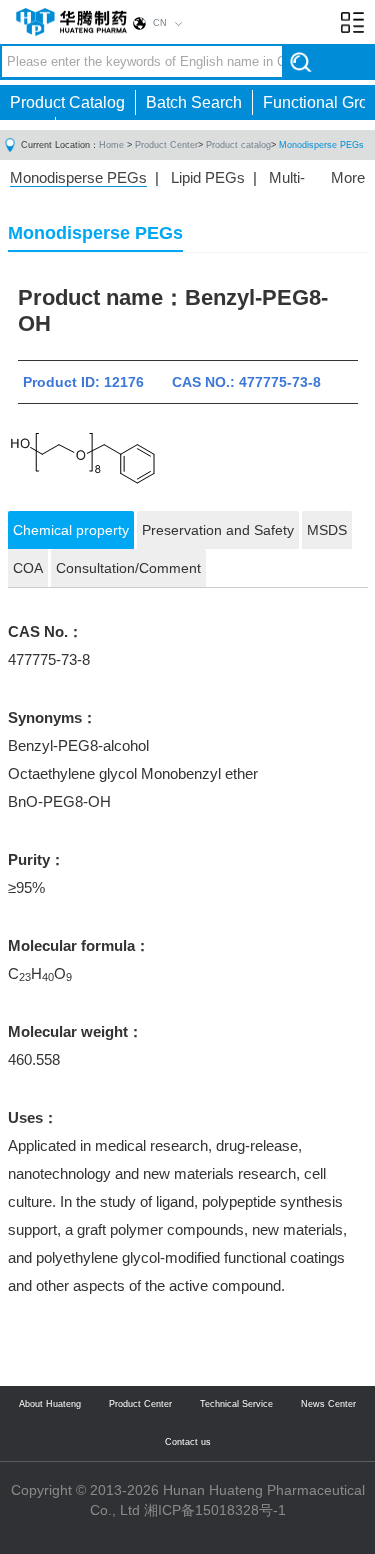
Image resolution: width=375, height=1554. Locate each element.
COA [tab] (28, 568)
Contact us (188, 1442)
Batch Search (194, 102)
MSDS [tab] (327, 530)
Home (111, 145)
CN (160, 23)
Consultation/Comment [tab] (128, 568)
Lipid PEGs (208, 177)
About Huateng (50, 1404)
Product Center (166, 145)
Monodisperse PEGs (321, 145)
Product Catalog (67, 102)
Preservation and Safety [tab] (218, 530)
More (348, 177)
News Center (328, 1404)
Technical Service (236, 1404)
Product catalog (238, 145)
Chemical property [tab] (71, 530)
